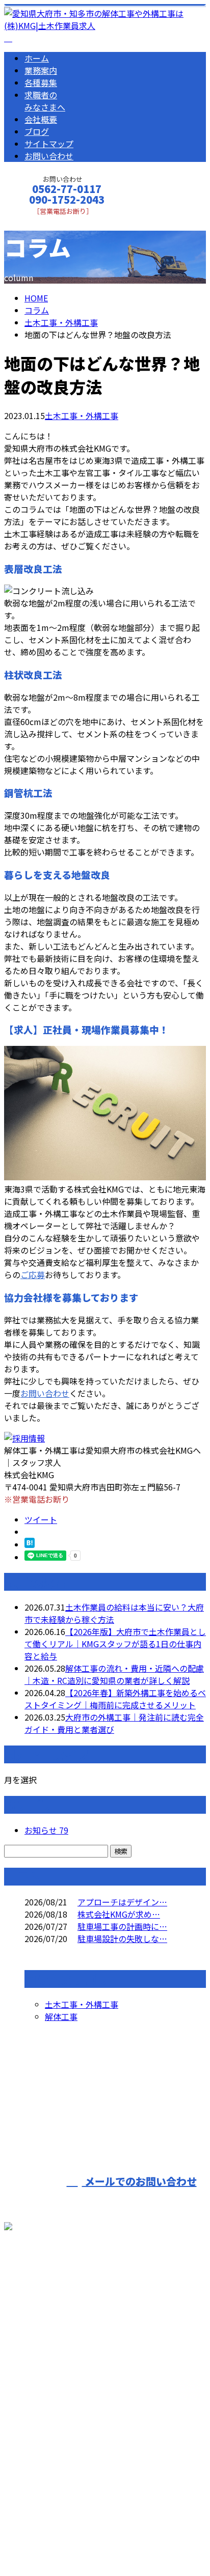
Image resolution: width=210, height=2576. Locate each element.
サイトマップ (49, 144)
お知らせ (46, 1830)
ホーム (37, 58)
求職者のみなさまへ (45, 101)
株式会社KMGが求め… (119, 1914)
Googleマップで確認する (54, 2448)
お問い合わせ (49, 156)
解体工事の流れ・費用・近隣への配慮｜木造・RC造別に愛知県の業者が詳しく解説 (114, 1674)
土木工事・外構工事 (61, 322)
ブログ (37, 131)
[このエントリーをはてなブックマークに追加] (30, 1544)
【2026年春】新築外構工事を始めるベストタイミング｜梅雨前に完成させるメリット (115, 1699)
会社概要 (41, 119)
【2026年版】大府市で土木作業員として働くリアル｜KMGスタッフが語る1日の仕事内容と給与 (115, 1644)
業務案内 (41, 70)
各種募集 (41, 82)
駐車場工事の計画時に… (122, 1926)
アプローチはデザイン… (122, 1902)
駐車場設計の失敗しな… (122, 1938)
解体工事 (61, 2016)
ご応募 (33, 1275)
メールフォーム (40, 222)
